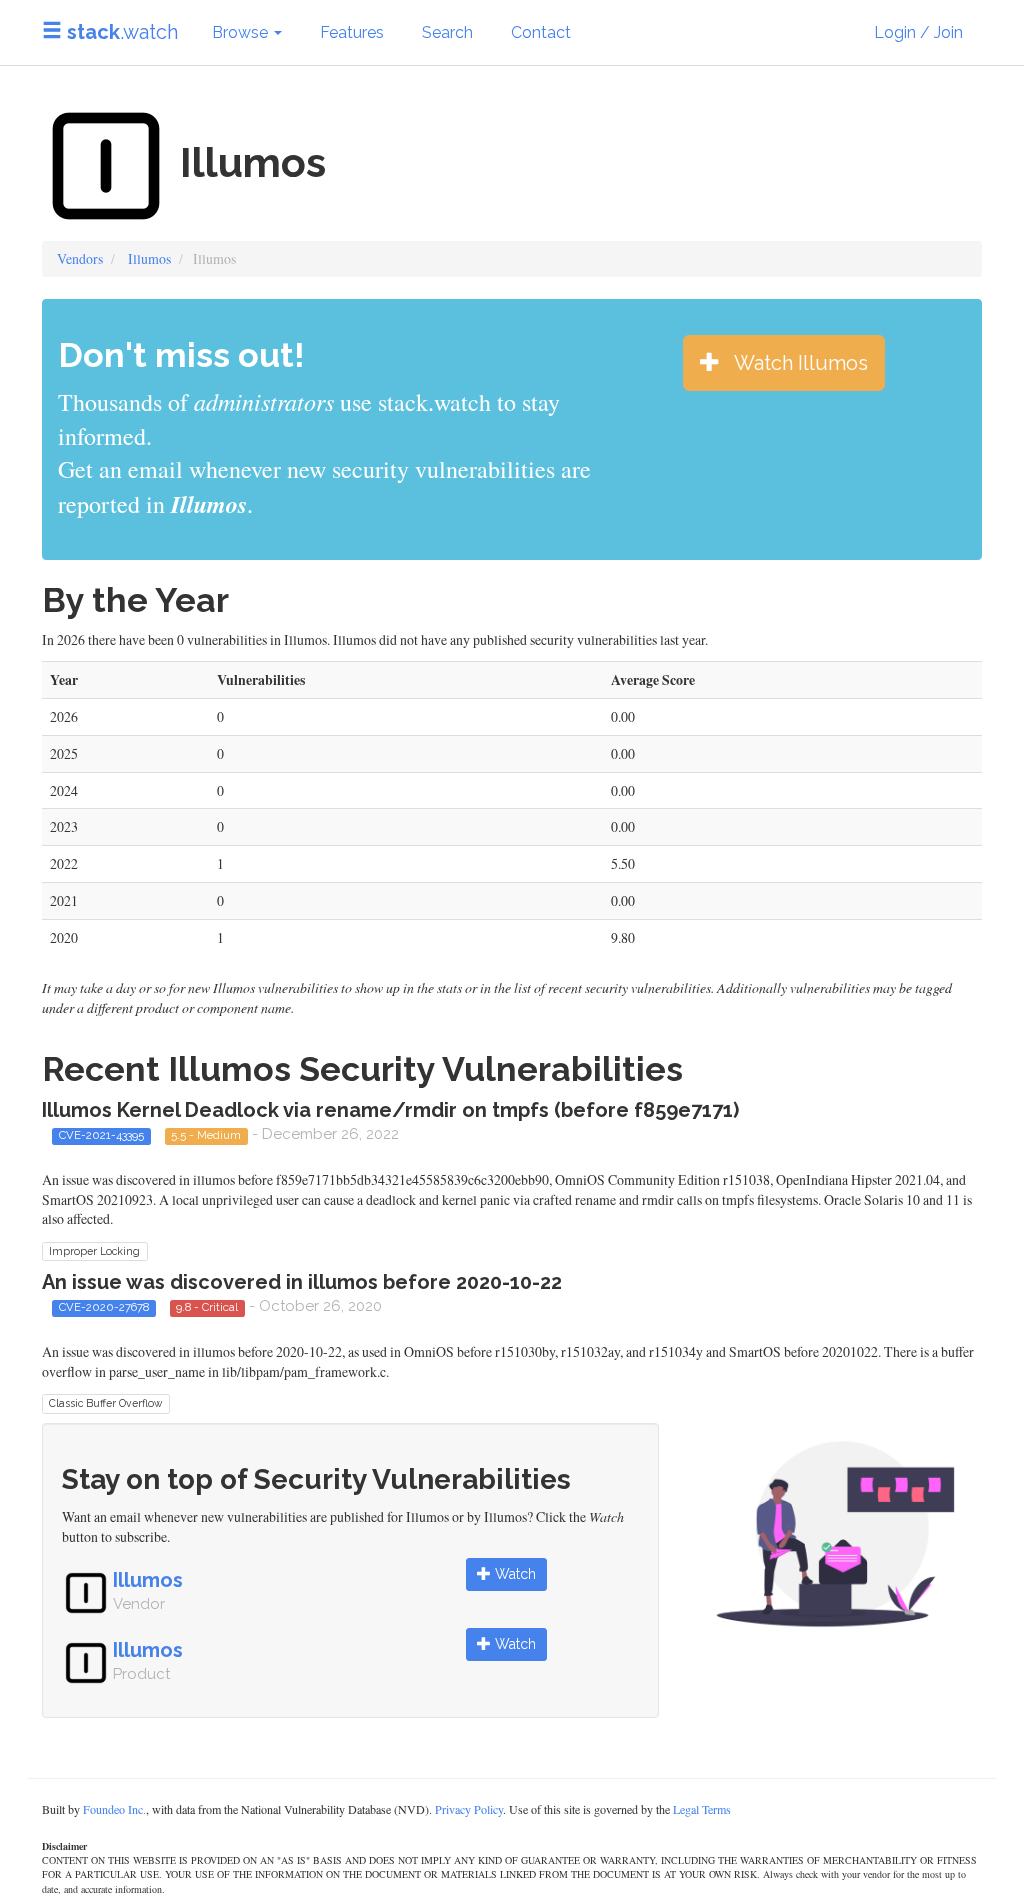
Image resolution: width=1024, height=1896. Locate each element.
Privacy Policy (469, 1809)
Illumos (149, 258)
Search (447, 32)
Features (352, 32)
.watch (122, 32)
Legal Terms (702, 1809)
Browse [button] (242, 32)
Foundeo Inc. (114, 1809)
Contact (541, 32)
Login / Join (918, 32)
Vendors (80, 258)
